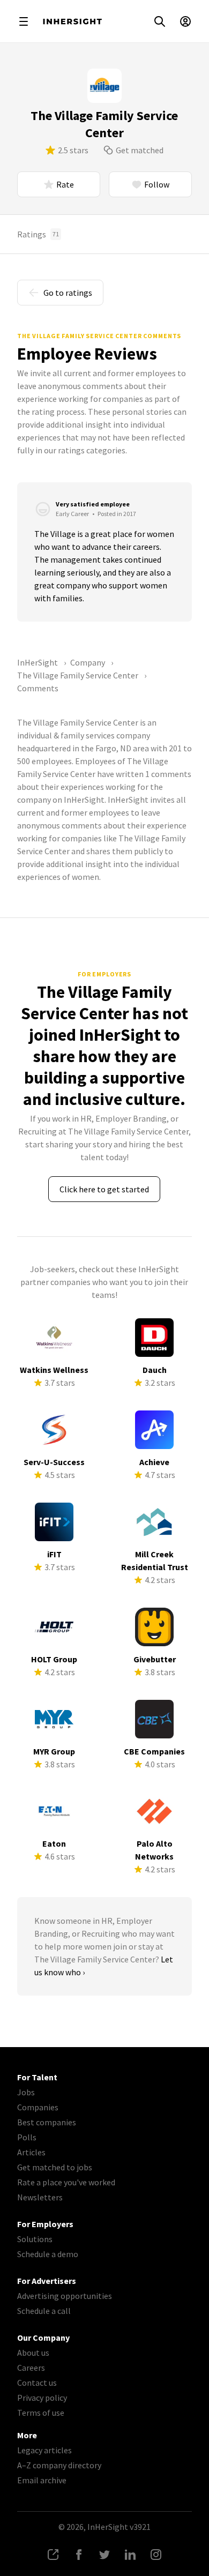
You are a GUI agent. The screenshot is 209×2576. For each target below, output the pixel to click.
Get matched (140, 150)
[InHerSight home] (72, 21)
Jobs (26, 2092)
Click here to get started (104, 1189)
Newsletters (40, 2197)
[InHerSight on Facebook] (79, 2555)
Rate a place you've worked (66, 2182)
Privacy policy (42, 2398)
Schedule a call (44, 2311)
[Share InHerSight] (53, 2555)
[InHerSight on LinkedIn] (130, 2555)
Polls (27, 2137)
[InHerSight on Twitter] (104, 2555)
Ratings (38, 234)
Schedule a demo (48, 2254)
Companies (38, 2107)
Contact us (37, 2383)
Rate (65, 184)
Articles (31, 2152)
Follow (157, 184)
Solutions (35, 2239)
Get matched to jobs (55, 2167)
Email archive (42, 2480)
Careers (31, 2368)
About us (33, 2353)
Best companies (47, 2122)
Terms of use (41, 2413)
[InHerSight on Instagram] (156, 2555)
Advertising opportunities (65, 2296)
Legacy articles (44, 2450)
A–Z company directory (59, 2465)
